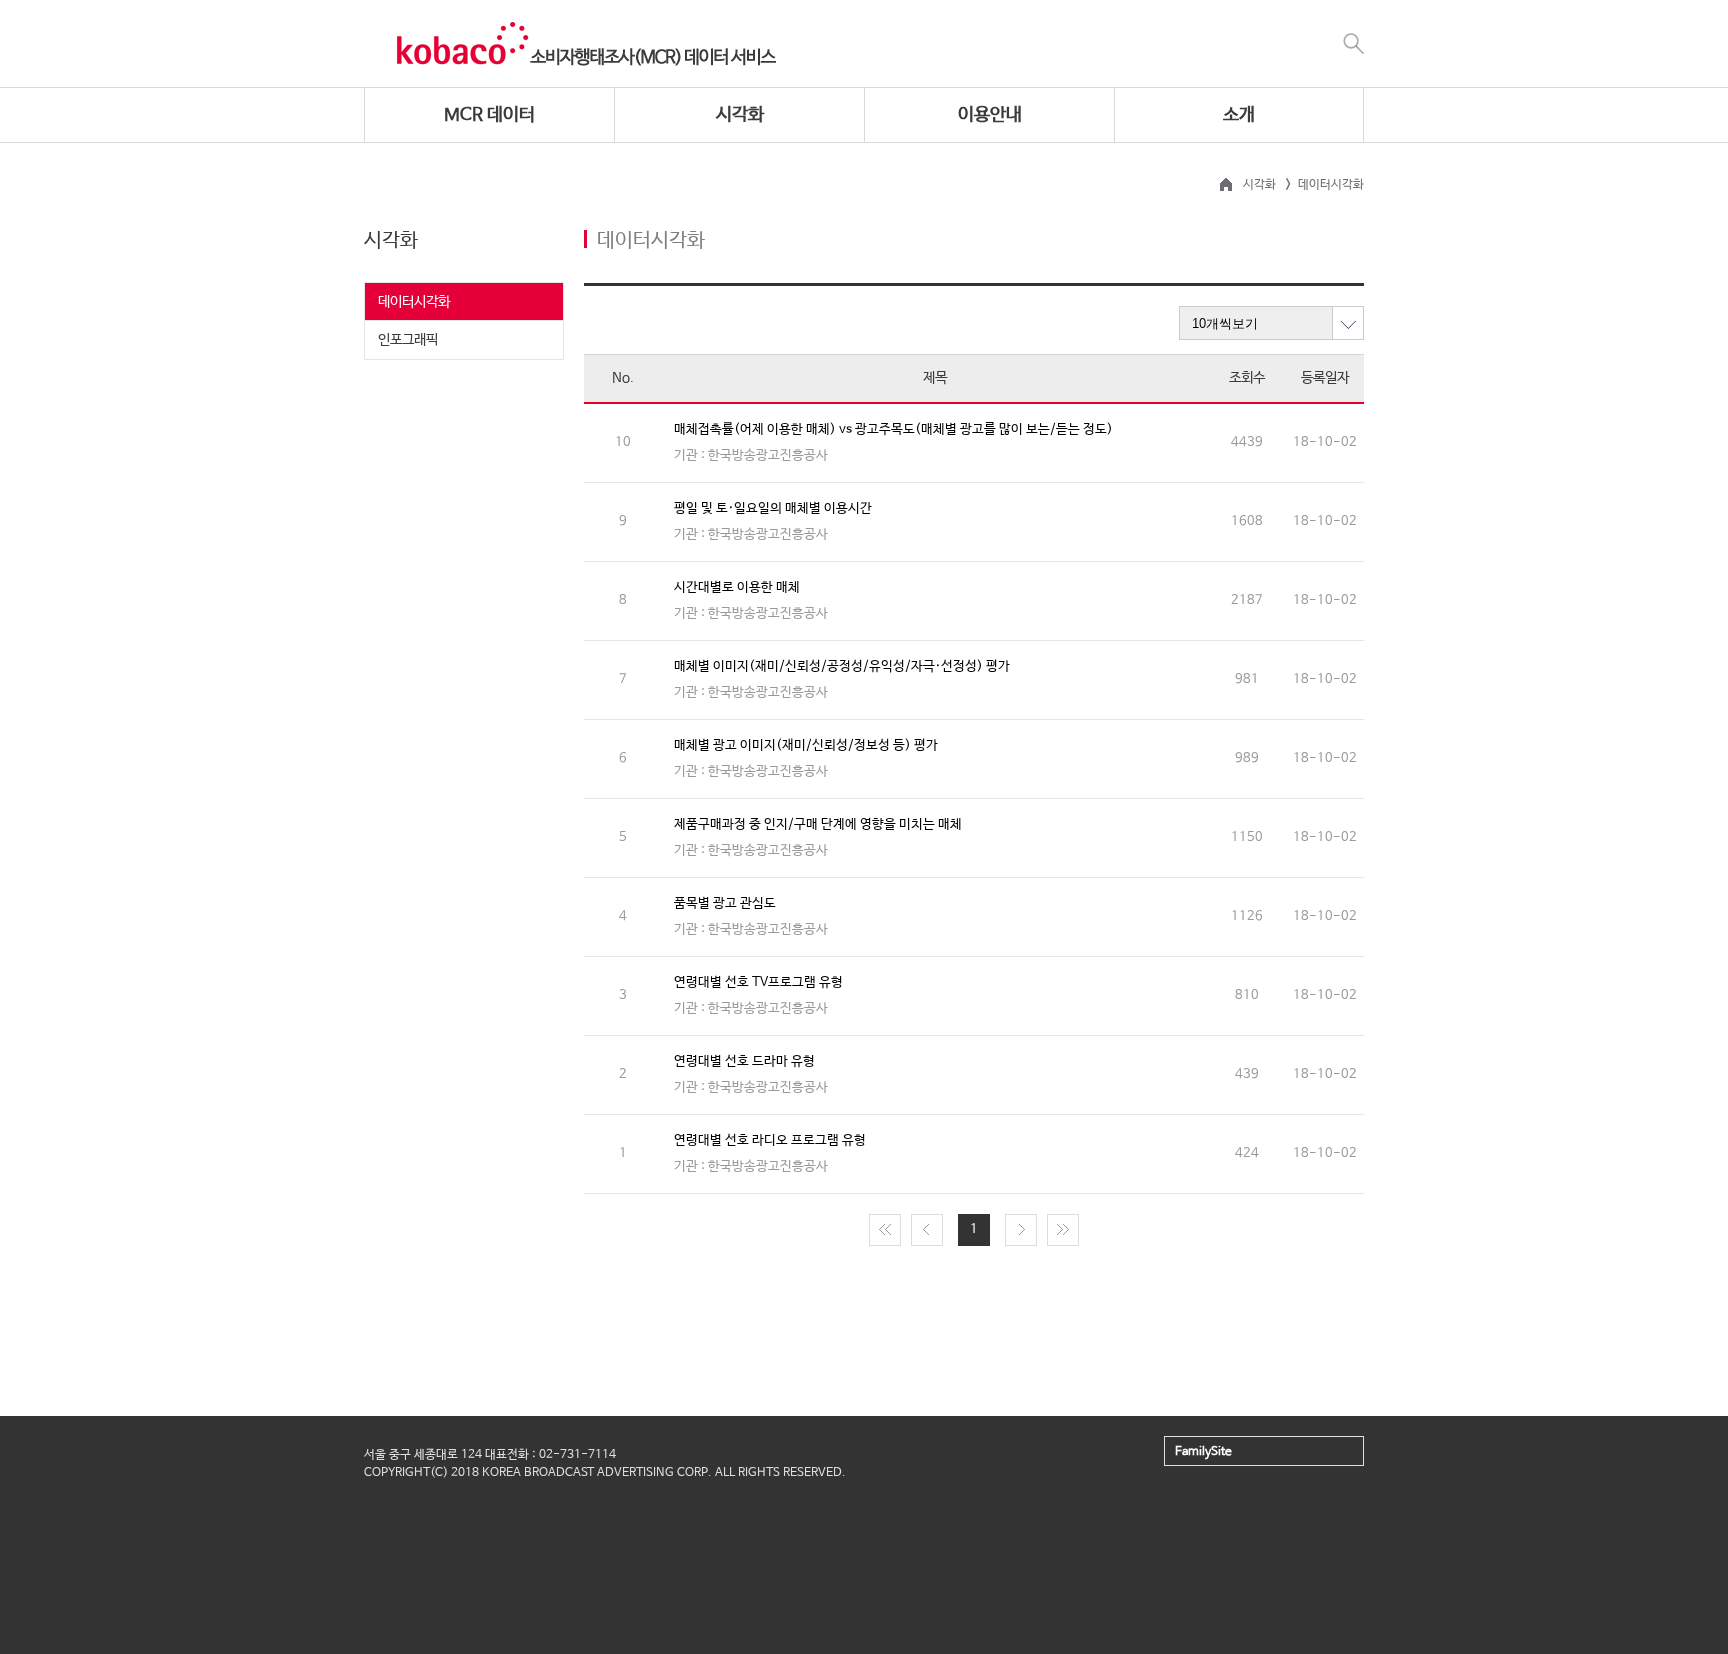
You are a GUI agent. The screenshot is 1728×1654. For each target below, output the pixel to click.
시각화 (740, 115)
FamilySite (1203, 1452)
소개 (1239, 115)
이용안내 (990, 115)
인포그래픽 (408, 340)
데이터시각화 (414, 302)
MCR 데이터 (489, 115)
